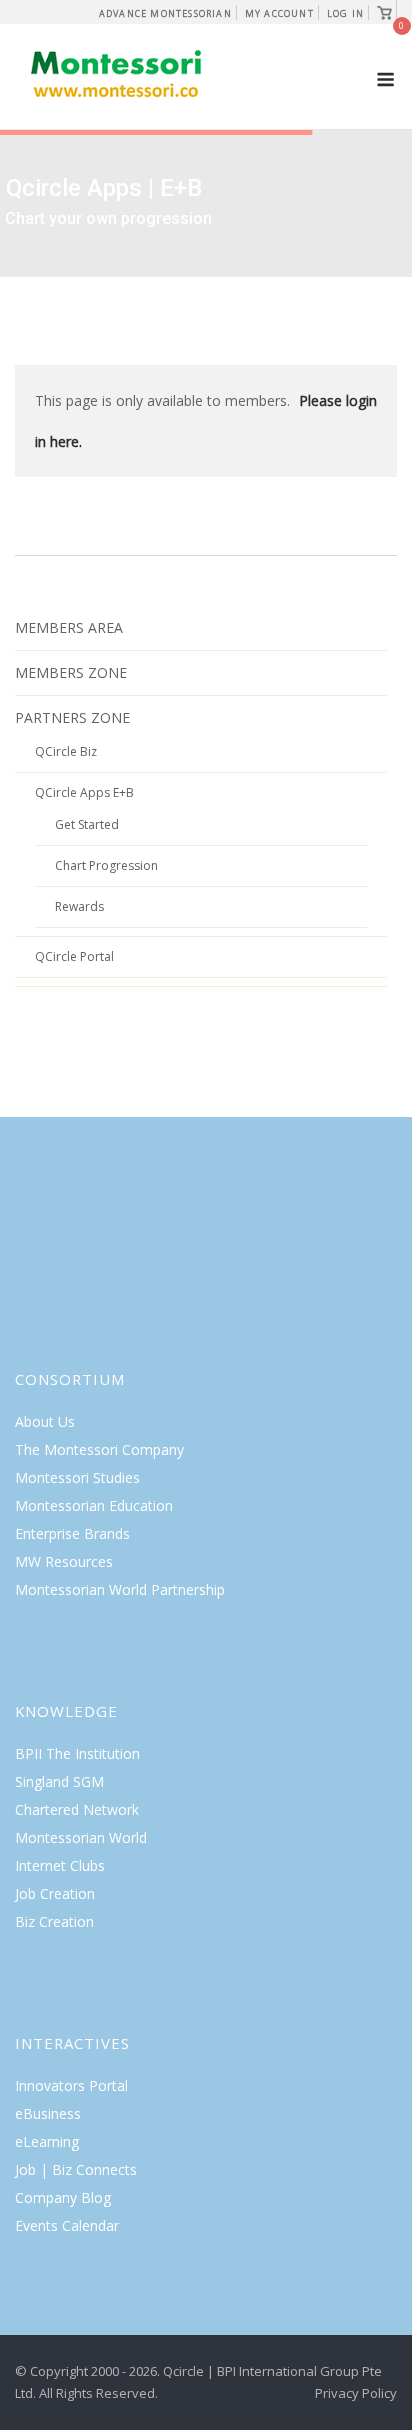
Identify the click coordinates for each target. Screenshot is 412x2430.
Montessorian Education (94, 1505)
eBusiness (48, 2113)
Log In (345, 13)
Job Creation (55, 1893)
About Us (45, 1421)
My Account (279, 13)
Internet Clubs (60, 1865)
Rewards (79, 906)
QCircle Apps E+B (84, 792)
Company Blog (63, 2197)
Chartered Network (77, 1809)
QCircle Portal (74, 956)
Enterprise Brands (72, 1533)
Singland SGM (59, 1781)
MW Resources (64, 1561)
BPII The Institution (77, 1753)
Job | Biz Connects (76, 2169)
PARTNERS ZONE (72, 717)
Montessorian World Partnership (120, 1589)
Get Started (87, 824)
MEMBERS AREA (69, 627)
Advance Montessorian (165, 13)
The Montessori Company (99, 1449)
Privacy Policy (356, 2393)
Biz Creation (54, 1921)
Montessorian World (81, 1837)
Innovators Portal (71, 2085)
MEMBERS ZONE (71, 672)
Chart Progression (106, 865)
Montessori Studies (77, 1477)
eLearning (47, 2141)
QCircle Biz (66, 751)
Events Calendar (67, 2225)
